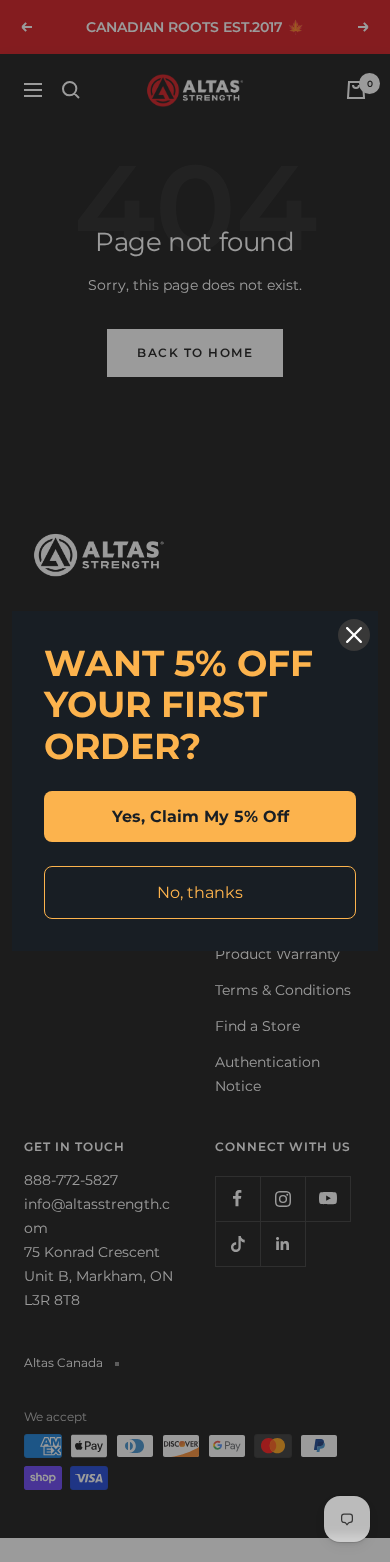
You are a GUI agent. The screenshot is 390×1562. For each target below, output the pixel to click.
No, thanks (200, 892)
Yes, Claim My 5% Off (200, 816)
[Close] (354, 635)
